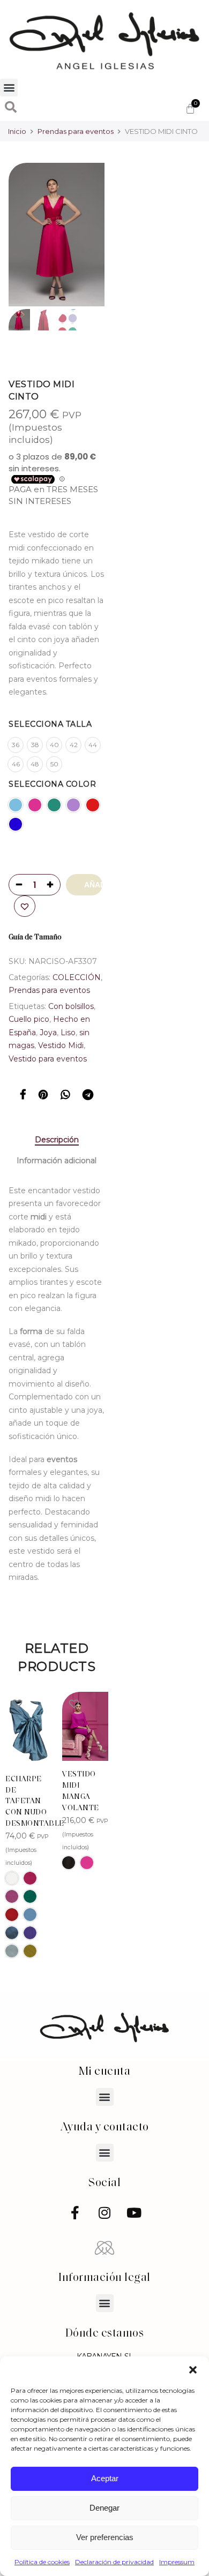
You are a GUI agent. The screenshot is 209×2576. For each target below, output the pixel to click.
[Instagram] (104, 2213)
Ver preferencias (105, 2537)
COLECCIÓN (77, 977)
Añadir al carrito (93, 885)
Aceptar (105, 2478)
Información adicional (57, 1161)
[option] (57, 235)
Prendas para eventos (76, 131)
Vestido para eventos (48, 1059)
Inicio (17, 131)
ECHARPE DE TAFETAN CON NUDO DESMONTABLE (35, 1802)
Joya (48, 1033)
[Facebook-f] (75, 2213)
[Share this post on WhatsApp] (65, 1096)
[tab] (57, 1140)
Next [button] (86, 235)
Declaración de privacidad (114, 2562)
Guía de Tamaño (35, 937)
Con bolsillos (71, 1006)
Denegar (104, 2508)
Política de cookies (42, 2562)
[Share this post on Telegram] (88, 1096)
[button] (193, 2370)
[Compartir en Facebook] (23, 1096)
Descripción (57, 1140)
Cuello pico (29, 1019)
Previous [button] (35, 235)
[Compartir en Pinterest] (43, 1096)
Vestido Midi (61, 1045)
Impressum (177, 2562)
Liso (68, 1033)
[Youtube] (134, 2213)
